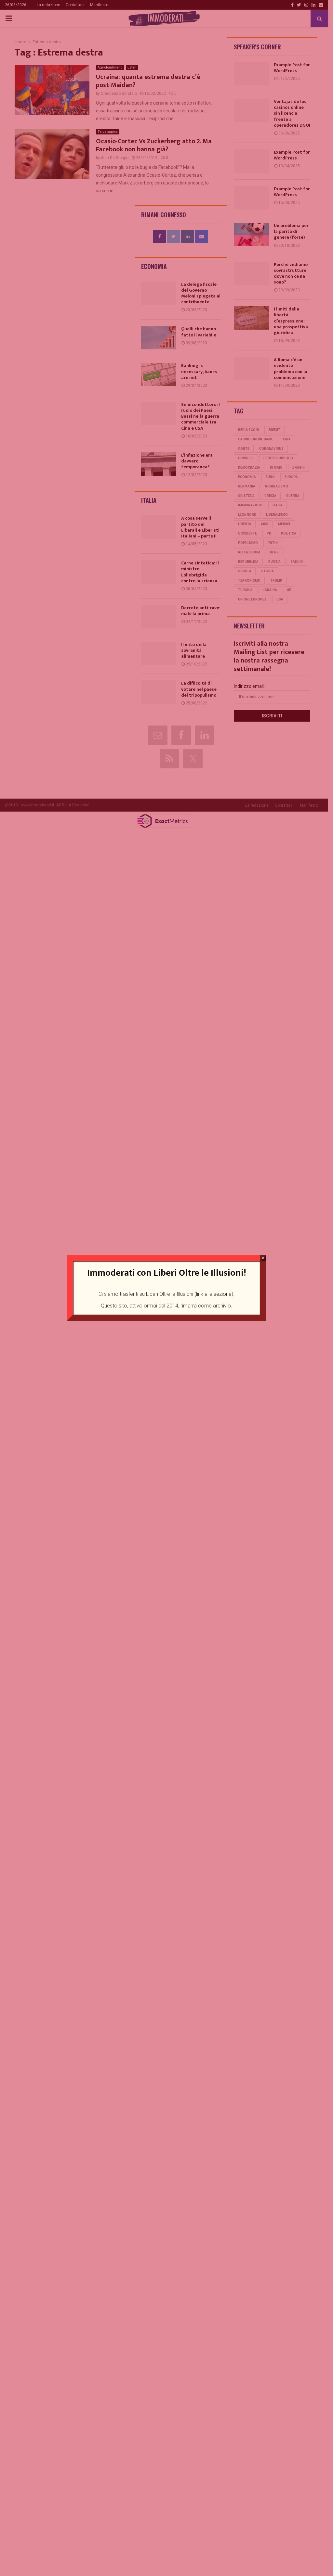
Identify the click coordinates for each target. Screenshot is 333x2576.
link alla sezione (214, 1294)
